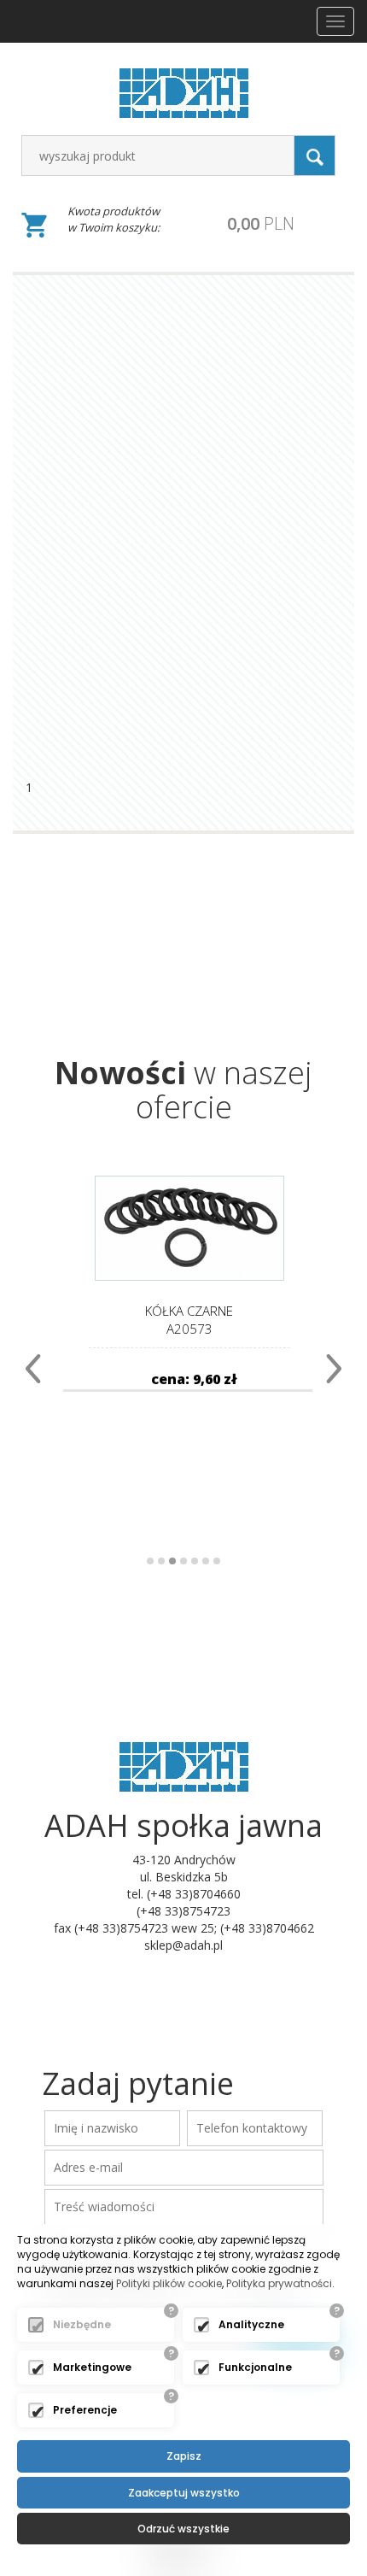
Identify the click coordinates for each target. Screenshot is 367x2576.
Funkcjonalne (255, 2367)
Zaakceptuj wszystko (184, 2493)
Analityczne (251, 2324)
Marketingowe (92, 2367)
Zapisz (184, 2456)
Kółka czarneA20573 (189, 1320)
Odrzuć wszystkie (183, 2529)
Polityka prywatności (279, 2283)
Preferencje (85, 2410)
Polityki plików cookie (169, 2283)
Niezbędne (82, 2324)
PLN (261, 223)
